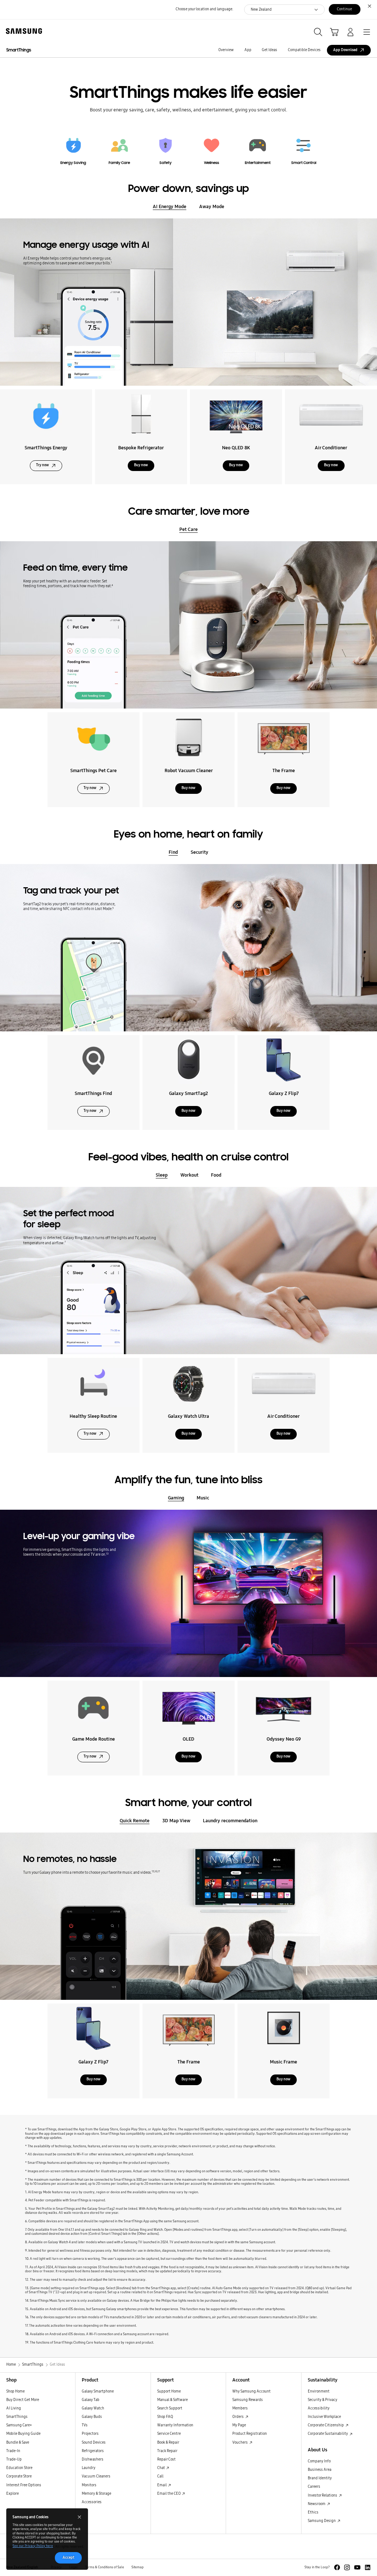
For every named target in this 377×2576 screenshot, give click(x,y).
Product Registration (250, 2434)
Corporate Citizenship (326, 2425)
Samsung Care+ (19, 2425)
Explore (13, 2494)
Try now (43, 465)
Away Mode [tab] (212, 206)
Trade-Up (14, 2459)
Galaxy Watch (93, 2408)
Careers (314, 2487)
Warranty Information (175, 2425)
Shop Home (15, 2391)
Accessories (92, 2502)
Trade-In (13, 2451)
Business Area (320, 2470)
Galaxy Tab (91, 2400)
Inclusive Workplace (324, 2417)
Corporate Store (19, 2476)
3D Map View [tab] (176, 1821)
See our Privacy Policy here (33, 2546)
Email (162, 2485)
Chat (161, 2468)
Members (240, 2408)
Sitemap (138, 2567)
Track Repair (167, 2451)
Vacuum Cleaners (96, 2476)
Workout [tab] (189, 1175)
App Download (345, 50)
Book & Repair (168, 2443)
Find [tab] (173, 852)
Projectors (90, 2434)
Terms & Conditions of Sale (105, 2567)
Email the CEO (169, 2494)
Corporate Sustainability (328, 2434)
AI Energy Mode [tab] (170, 206)
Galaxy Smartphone (98, 2391)
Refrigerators (93, 2451)
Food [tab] (216, 1175)
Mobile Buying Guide (23, 2434)
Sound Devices (94, 2443)
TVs (85, 2425)
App (248, 50)
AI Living (14, 2408)
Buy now (141, 465)
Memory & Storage (96, 2494)
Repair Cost (166, 2459)
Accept (68, 2558)
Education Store (19, 2468)
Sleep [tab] (162, 1175)
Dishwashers (93, 2459)
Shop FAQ (165, 2417)
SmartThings (19, 50)
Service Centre (169, 2434)
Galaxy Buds (92, 2417)
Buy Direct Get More (23, 2400)
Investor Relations (323, 2495)
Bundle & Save (18, 2443)
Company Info (319, 2461)
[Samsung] (22, 31)
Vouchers (240, 2443)
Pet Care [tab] (188, 529)
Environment (319, 2391)
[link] (73, 148)
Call (160, 2476)
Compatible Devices (304, 50)
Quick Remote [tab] (135, 1821)
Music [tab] (203, 1498)
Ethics (313, 2512)
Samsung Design (322, 2521)
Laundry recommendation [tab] (230, 1821)
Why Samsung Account (251, 2391)
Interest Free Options (24, 2485)
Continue (344, 9)
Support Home (169, 2391)
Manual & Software (172, 2400)
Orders (238, 2417)
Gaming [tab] (176, 1498)
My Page (239, 2425)
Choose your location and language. (204, 9)
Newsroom (317, 2504)
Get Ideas (269, 50)
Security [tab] (200, 852)
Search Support (170, 2408)
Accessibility (319, 2408)
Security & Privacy (323, 2400)
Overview (226, 50)
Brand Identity (320, 2478)
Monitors (89, 2485)
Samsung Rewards (248, 2400)
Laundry (89, 2468)
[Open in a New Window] (337, 2567)
